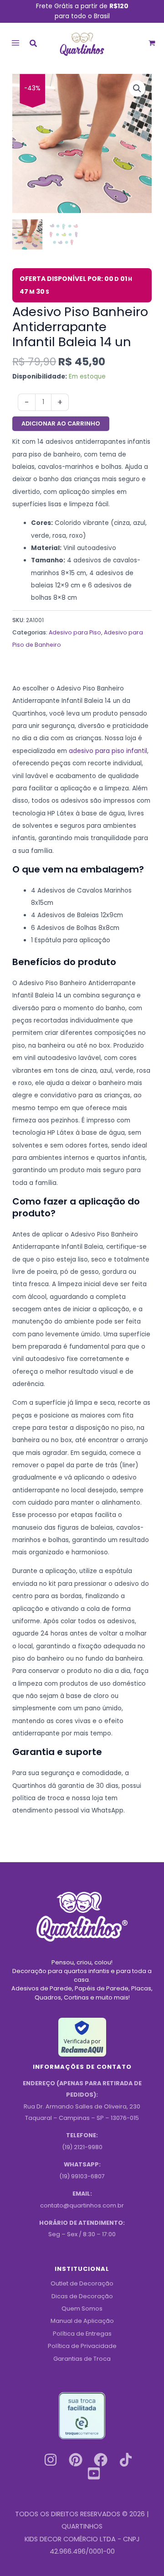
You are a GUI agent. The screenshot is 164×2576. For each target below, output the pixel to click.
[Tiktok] (126, 2460)
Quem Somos (82, 2309)
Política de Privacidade (82, 2346)
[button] (34, 44)
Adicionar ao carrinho (61, 423)
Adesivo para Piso (75, 632)
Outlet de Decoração (82, 2283)
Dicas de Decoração (82, 2296)
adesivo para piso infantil (108, 751)
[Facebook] (101, 2460)
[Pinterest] (76, 2460)
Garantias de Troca (82, 2359)
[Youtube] (94, 2473)
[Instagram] (51, 2460)
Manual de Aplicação (82, 2321)
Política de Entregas (82, 2334)
